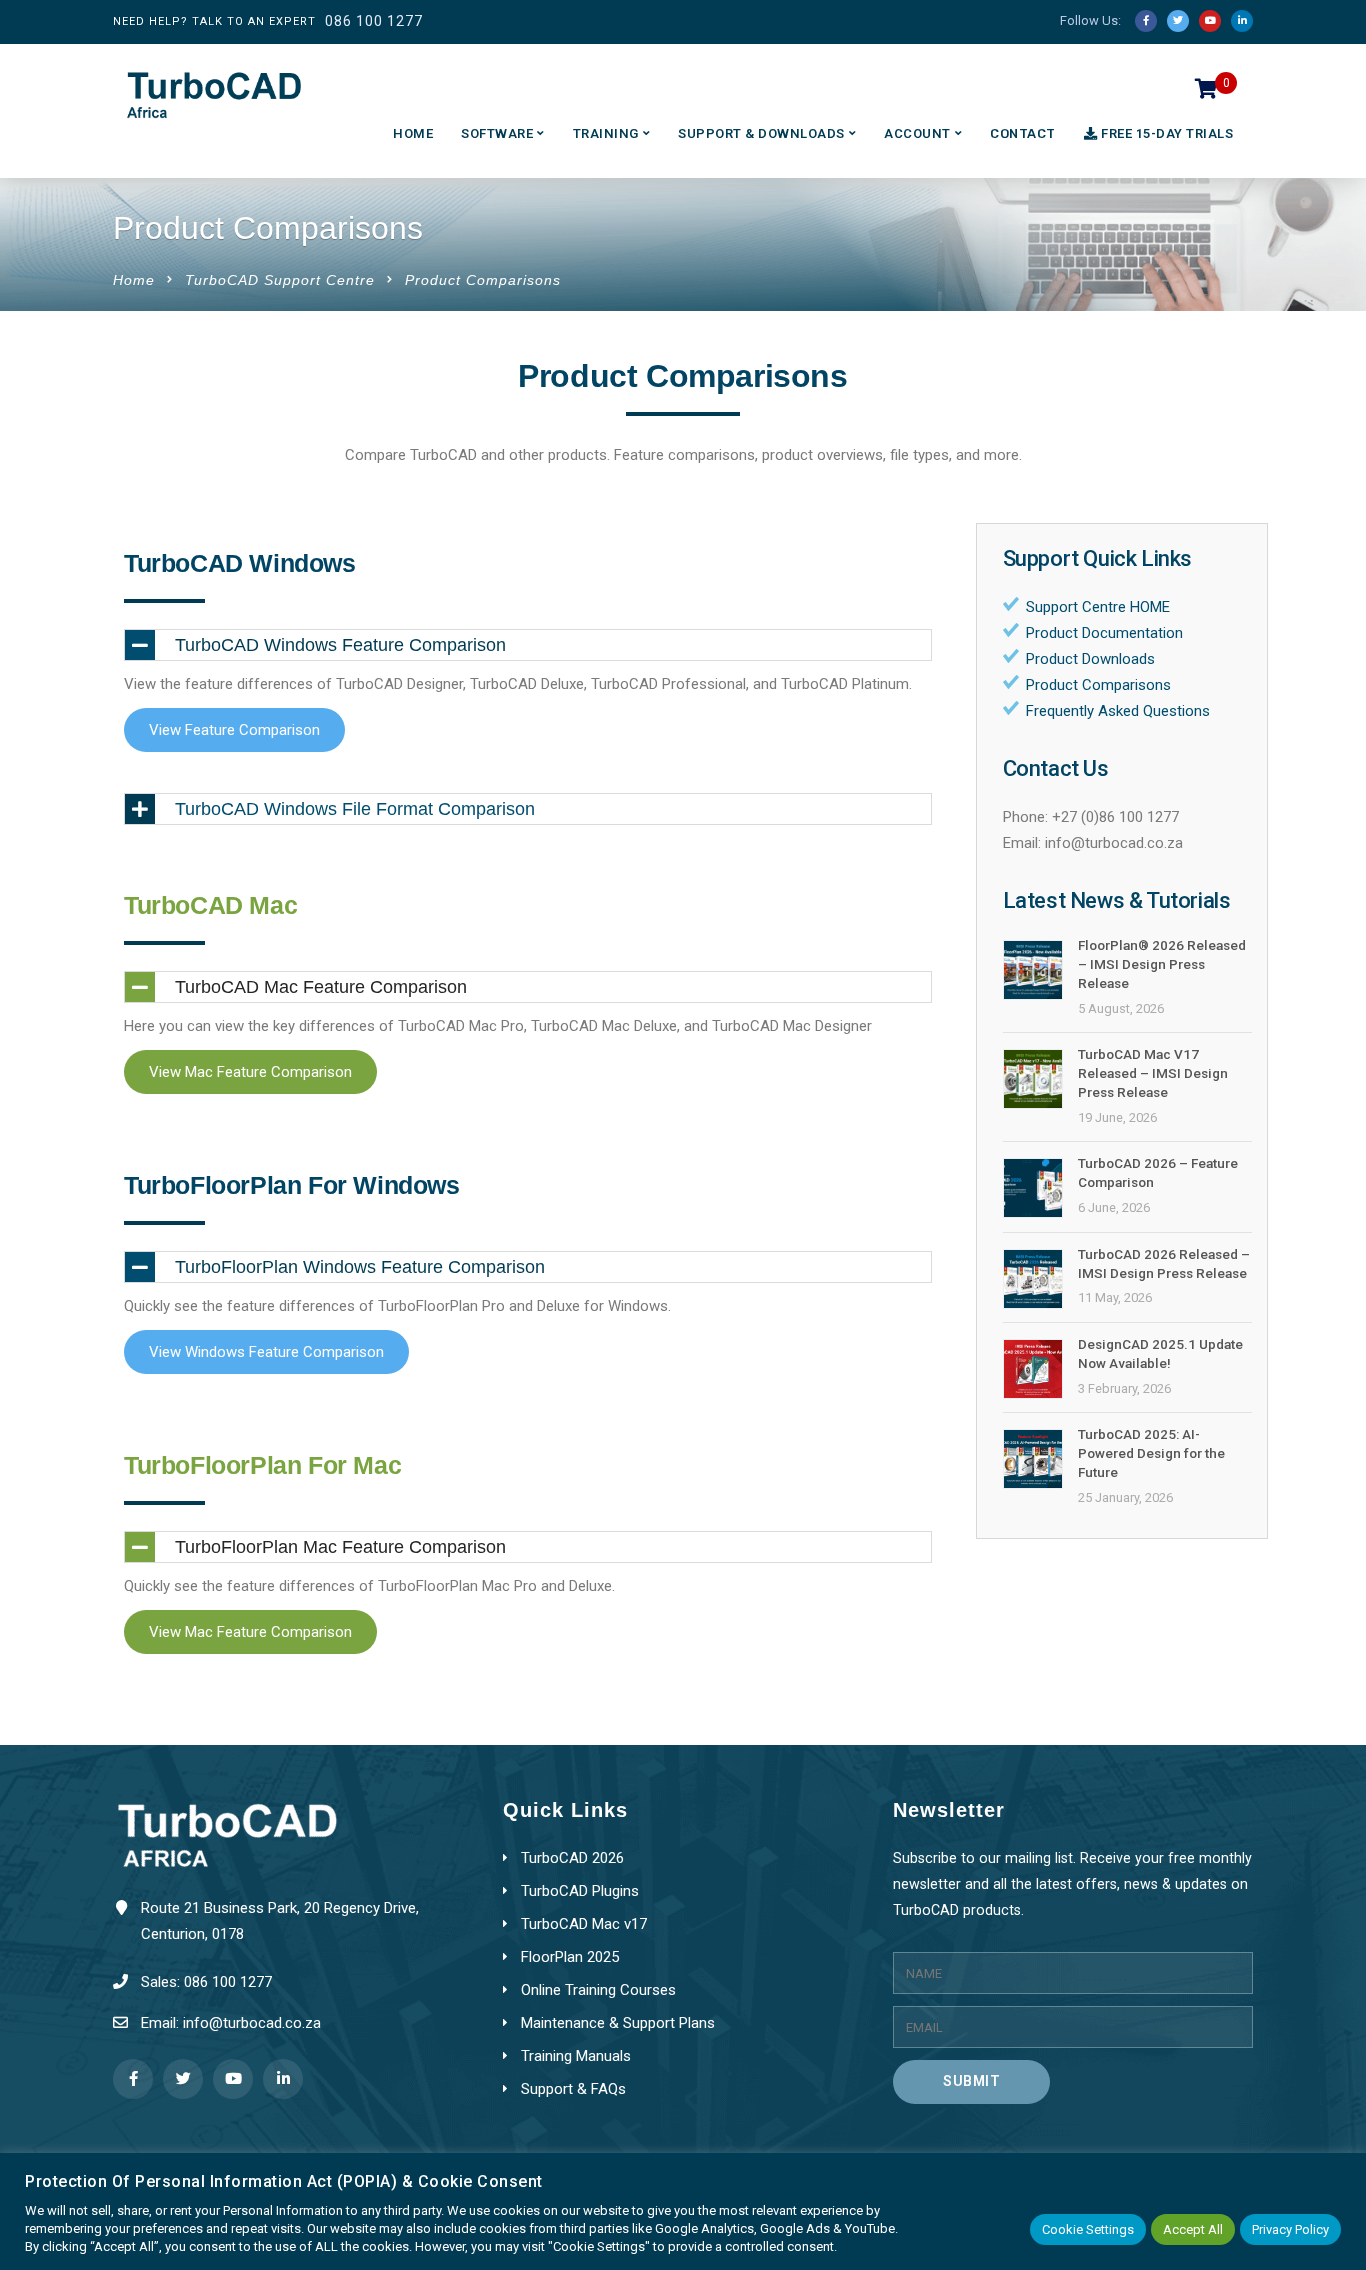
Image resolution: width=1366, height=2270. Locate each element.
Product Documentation (1104, 633)
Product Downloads (1090, 659)
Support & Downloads (761, 133)
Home (413, 133)
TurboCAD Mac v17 (584, 1924)
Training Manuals (576, 2056)
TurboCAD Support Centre (280, 280)
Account (917, 133)
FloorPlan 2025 (570, 1957)
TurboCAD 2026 (572, 1858)
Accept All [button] (1193, 2229)
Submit (971, 2081)
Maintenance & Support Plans (618, 2023)
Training (606, 133)
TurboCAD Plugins (580, 1891)
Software (497, 133)
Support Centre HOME (1098, 607)
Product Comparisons (1098, 685)
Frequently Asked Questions (1118, 711)
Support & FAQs (573, 2089)
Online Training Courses (598, 1990)
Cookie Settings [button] (1088, 2229)
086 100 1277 (374, 21)
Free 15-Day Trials (1167, 133)
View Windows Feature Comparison (266, 1352)
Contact (1023, 133)
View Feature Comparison (234, 730)
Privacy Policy (1290, 2229)
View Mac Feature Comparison (250, 1072)
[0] (1206, 94)
